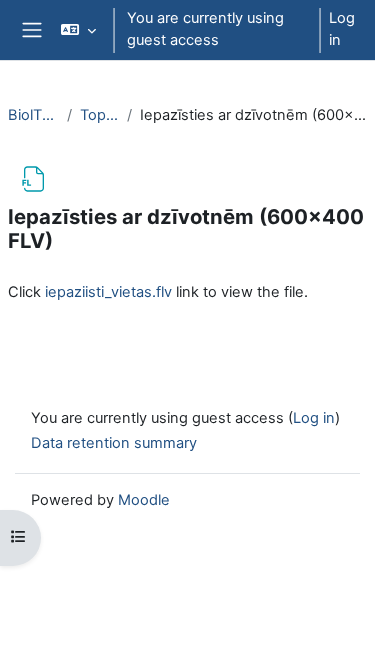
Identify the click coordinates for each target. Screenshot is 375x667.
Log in (342, 29)
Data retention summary (114, 443)
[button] (78, 30)
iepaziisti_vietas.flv (108, 292)
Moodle (144, 500)
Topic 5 (99, 115)
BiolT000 (33, 115)
